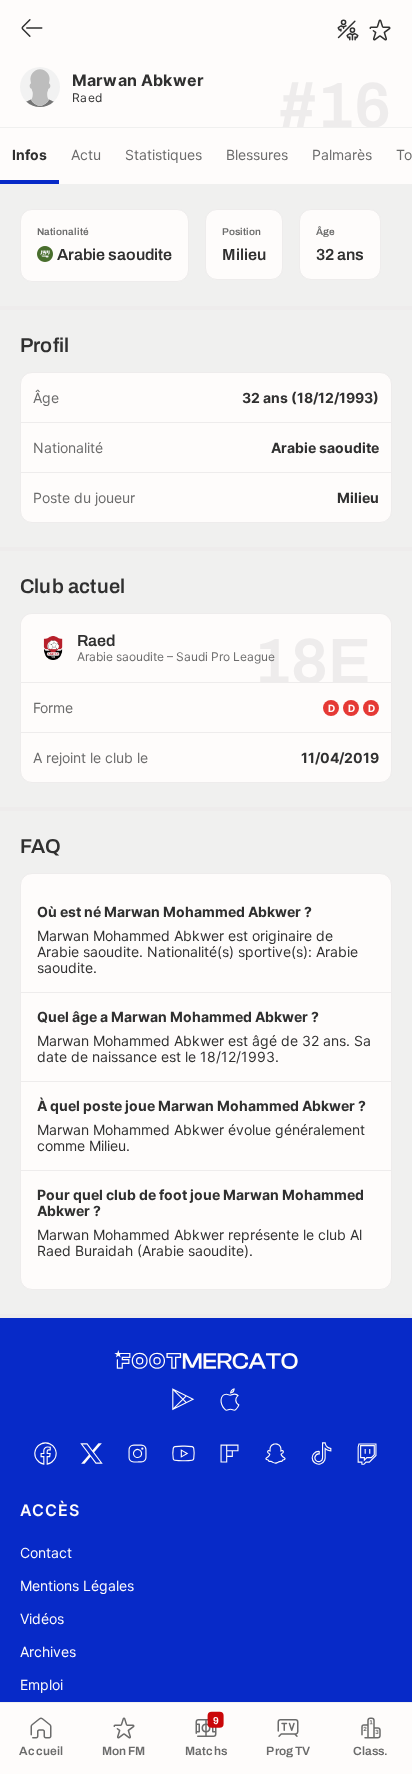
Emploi (41, 1684)
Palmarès (342, 154)
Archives (48, 1651)
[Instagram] (137, 1453)
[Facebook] (45, 1453)
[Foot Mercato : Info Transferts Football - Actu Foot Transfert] (206, 1361)
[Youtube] (183, 1453)
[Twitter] (91, 1453)
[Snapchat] (275, 1453)
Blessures (257, 154)
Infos (29, 154)
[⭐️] (380, 30)
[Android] (183, 1399)
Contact (46, 1552)
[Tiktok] (321, 1453)
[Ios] (229, 1399)
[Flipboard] (229, 1453)
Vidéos (42, 1618)
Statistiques (163, 154)
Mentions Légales (77, 1585)
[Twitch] (367, 1453)
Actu (86, 154)
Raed (87, 97)
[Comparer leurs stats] (348, 30)
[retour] (32, 29)
